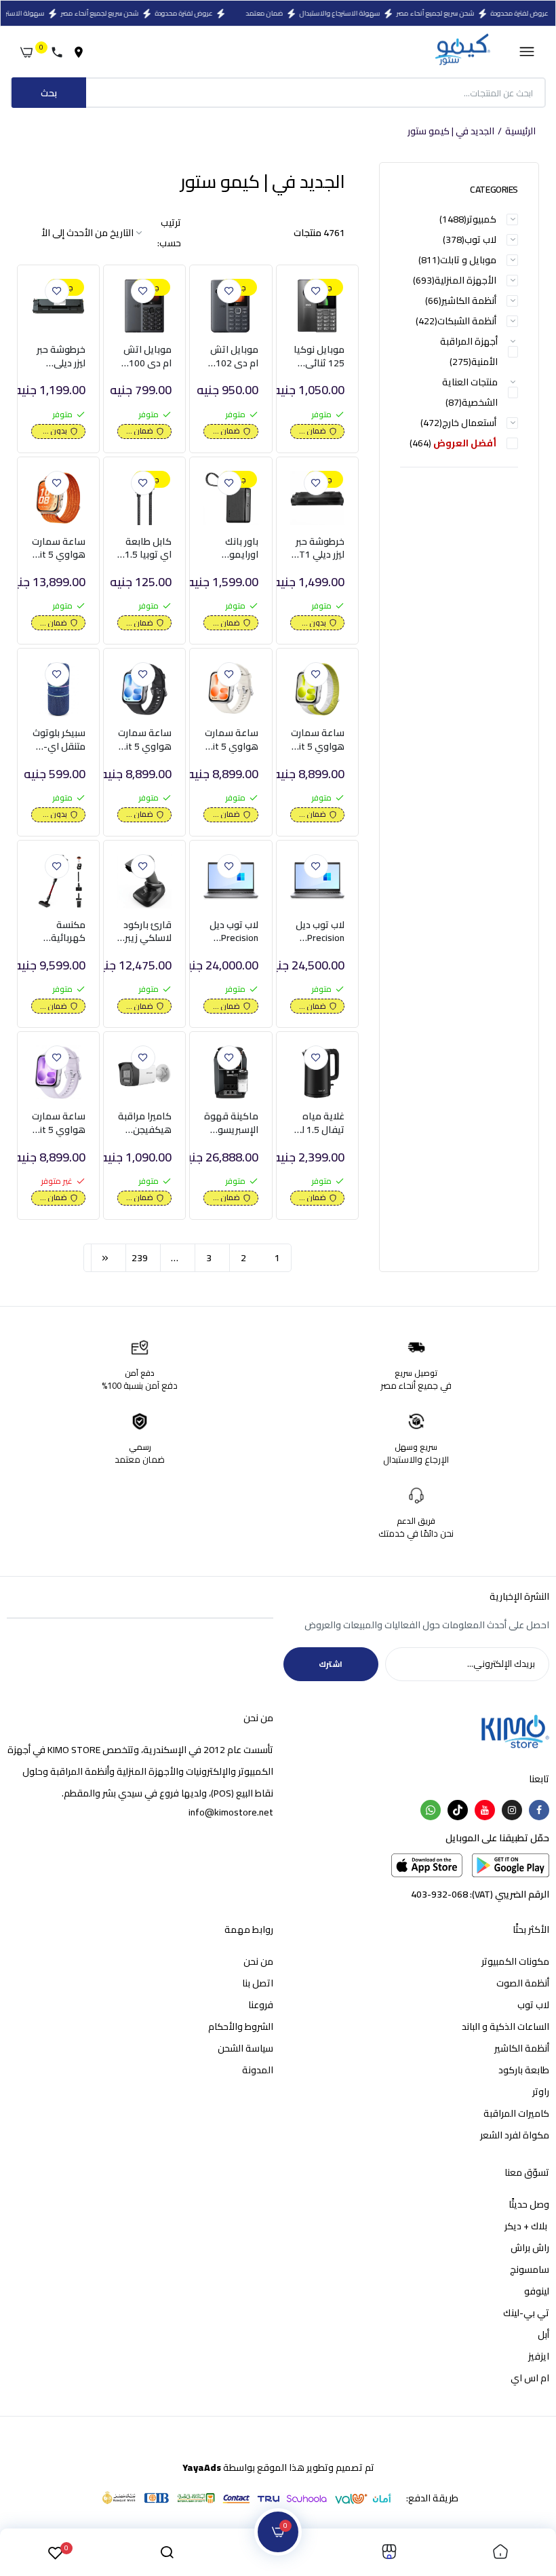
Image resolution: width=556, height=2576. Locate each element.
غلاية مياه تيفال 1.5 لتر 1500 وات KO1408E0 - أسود (320, 1123)
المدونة (258, 2070)
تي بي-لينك (526, 2313)
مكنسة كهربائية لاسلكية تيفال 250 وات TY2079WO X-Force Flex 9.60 (60, 932)
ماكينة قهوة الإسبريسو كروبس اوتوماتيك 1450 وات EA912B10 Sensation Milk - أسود (231, 1123)
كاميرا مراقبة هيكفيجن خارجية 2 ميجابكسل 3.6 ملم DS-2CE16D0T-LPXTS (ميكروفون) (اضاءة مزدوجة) (145, 1123)
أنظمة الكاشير (522, 2048)
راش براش (530, 2248)
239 (140, 1258)
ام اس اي (530, 2378)
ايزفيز (539, 2356)
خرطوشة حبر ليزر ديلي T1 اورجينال (320, 549)
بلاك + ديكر (527, 2226)
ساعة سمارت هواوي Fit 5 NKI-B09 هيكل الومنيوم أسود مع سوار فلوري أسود (145, 740)
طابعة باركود (524, 2070)
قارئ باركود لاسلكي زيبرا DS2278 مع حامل (147, 932)
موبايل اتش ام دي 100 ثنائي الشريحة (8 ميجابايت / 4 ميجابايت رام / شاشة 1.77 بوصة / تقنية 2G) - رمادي (145, 357)
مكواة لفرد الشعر (515, 2135)
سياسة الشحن (245, 2048)
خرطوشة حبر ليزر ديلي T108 (61, 357)
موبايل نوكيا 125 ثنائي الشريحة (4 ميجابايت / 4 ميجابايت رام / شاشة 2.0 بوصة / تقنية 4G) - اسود (319, 357)
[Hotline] (60, 52)
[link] (316, 291)
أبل (543, 2334)
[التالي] (105, 1258)
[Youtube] (485, 1810)
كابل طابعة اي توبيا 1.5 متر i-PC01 (148, 549)
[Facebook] (539, 1810)
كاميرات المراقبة (516, 2113)
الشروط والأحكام (241, 2026)
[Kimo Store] (462, 52)
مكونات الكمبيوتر (515, 1961)
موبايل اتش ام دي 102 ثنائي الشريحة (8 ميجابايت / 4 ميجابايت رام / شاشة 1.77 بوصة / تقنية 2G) (232, 357)
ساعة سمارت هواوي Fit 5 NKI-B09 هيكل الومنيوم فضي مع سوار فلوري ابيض (231, 740)
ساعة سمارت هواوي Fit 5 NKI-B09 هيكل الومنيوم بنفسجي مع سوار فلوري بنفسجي (59, 1123)
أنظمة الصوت (523, 1983)
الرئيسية (520, 132)
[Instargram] (512, 1810)
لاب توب (533, 2005)
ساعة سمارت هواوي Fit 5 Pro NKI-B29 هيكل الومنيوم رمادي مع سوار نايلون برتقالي (59, 549)
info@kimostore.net (231, 1812)
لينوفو (537, 2291)
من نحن (258, 1961)
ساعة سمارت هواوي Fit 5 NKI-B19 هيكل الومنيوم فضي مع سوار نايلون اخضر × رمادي (317, 740)
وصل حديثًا (529, 2204)
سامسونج (530, 2269)
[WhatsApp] (431, 1810)
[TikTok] (458, 1810)
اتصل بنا (258, 1983)
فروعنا (261, 2005)
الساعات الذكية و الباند (505, 2026)
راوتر (541, 2092)
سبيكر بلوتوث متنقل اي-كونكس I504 (59, 740)
